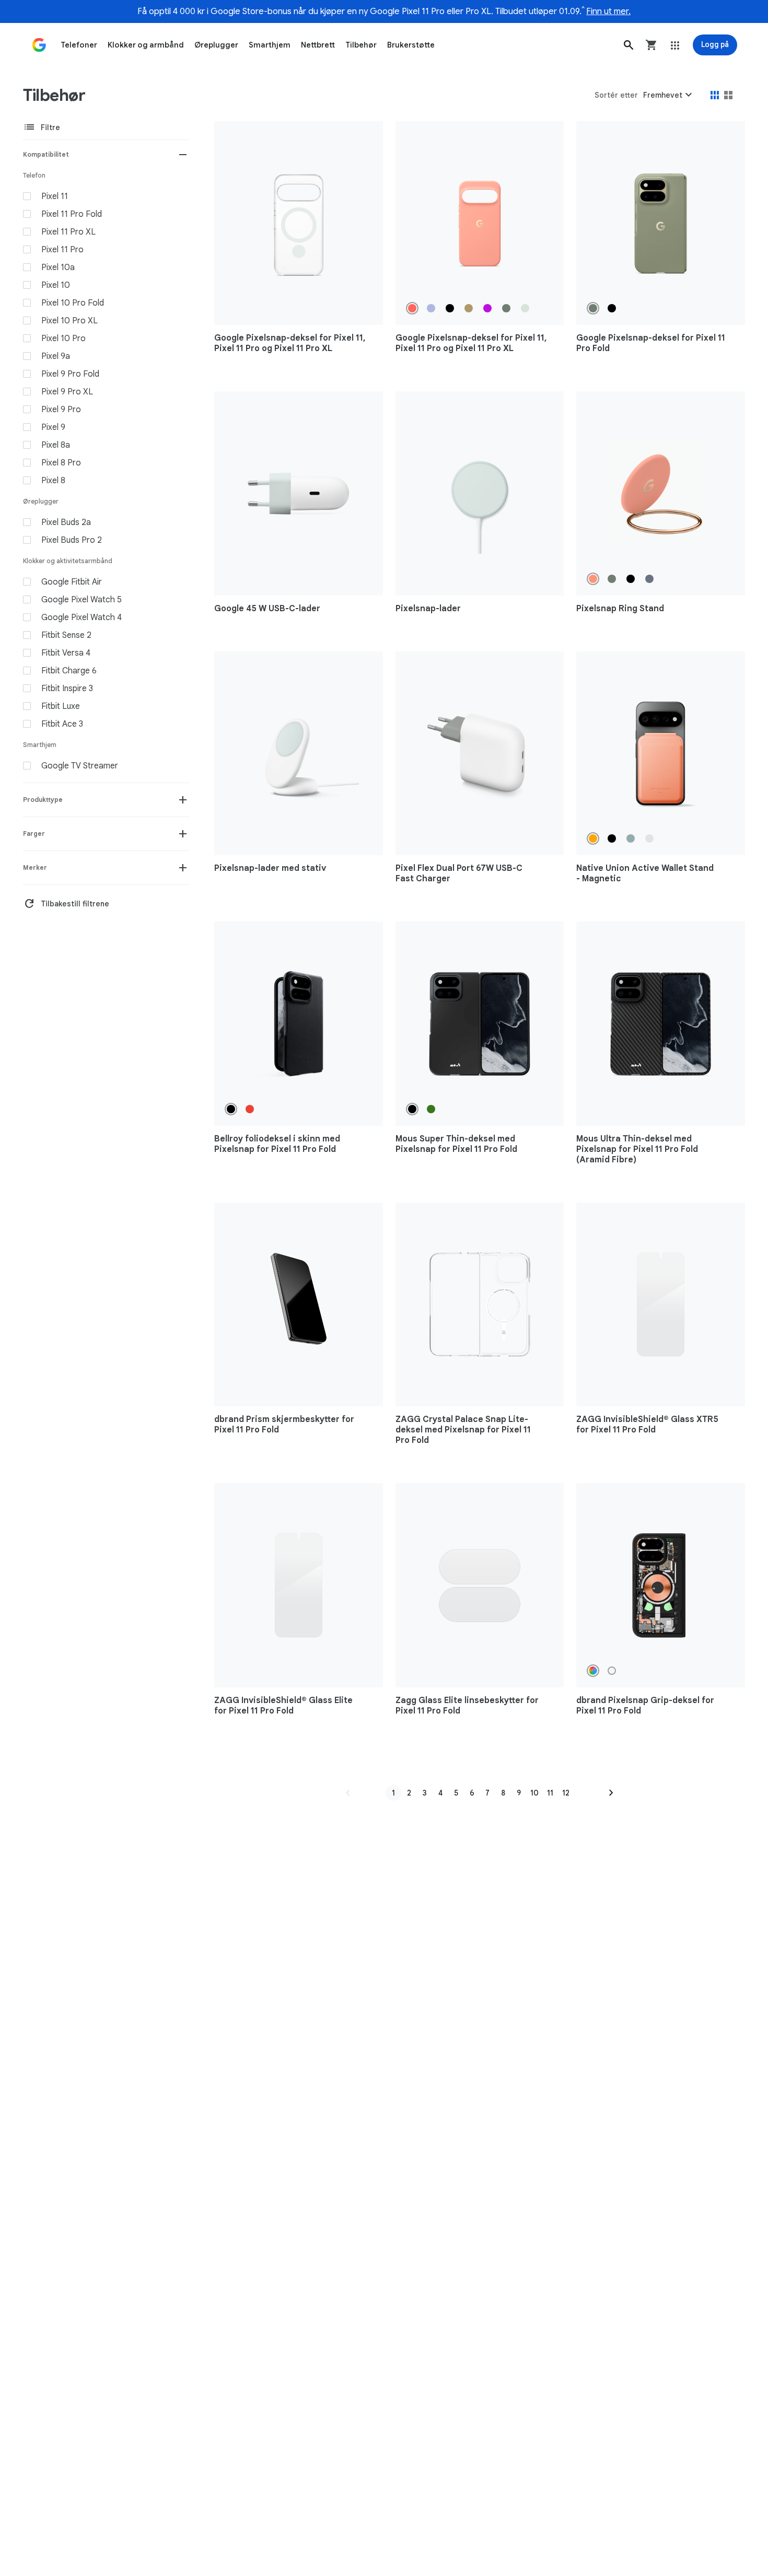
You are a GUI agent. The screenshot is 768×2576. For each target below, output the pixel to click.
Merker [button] (35, 867)
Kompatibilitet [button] (46, 154)
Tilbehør (361, 45)
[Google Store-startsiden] (39, 45)
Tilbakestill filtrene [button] (66, 904)
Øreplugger (216, 45)
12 (566, 1793)
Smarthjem (270, 45)
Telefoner (79, 45)
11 (550, 1793)
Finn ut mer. (608, 11)
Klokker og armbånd (146, 45)
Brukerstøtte (411, 45)
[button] (629, 45)
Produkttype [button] (43, 800)
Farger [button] (34, 834)
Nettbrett (318, 45)
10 (534, 1793)
